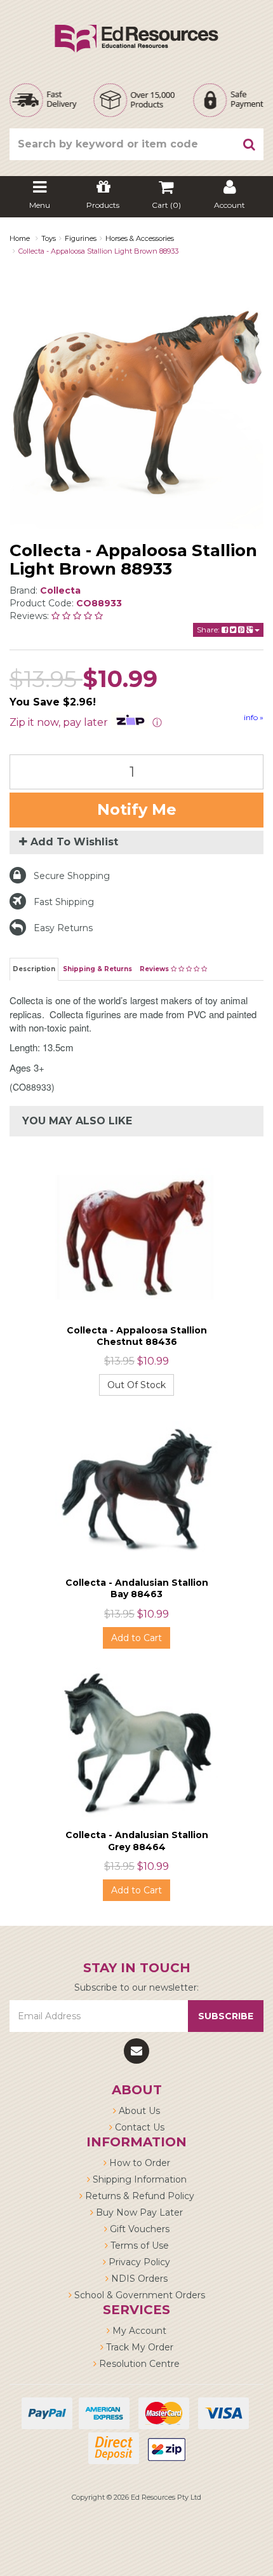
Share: (209, 630)
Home (20, 238)
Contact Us (138, 2127)
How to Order (138, 2163)
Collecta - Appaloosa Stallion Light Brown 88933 (98, 251)
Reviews (155, 969)
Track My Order (138, 2347)
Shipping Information (138, 2179)
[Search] (250, 144)
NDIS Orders (138, 2279)
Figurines (81, 238)
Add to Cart (136, 1638)
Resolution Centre (138, 2364)
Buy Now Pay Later (138, 2212)
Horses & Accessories (140, 238)
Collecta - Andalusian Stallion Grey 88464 (137, 1841)
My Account (138, 2331)
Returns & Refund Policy (138, 2196)
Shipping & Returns (97, 969)
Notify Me (137, 809)
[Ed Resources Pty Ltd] (136, 27)
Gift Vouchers (138, 2229)
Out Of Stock (136, 1385)
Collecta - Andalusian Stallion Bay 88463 (137, 1588)
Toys (49, 238)
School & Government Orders (138, 2295)
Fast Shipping (64, 902)
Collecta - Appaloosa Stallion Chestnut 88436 (137, 1336)
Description (34, 969)
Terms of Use (138, 2245)
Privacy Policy (138, 2262)
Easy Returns (63, 928)
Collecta (60, 590)
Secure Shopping (72, 876)
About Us (138, 2111)
